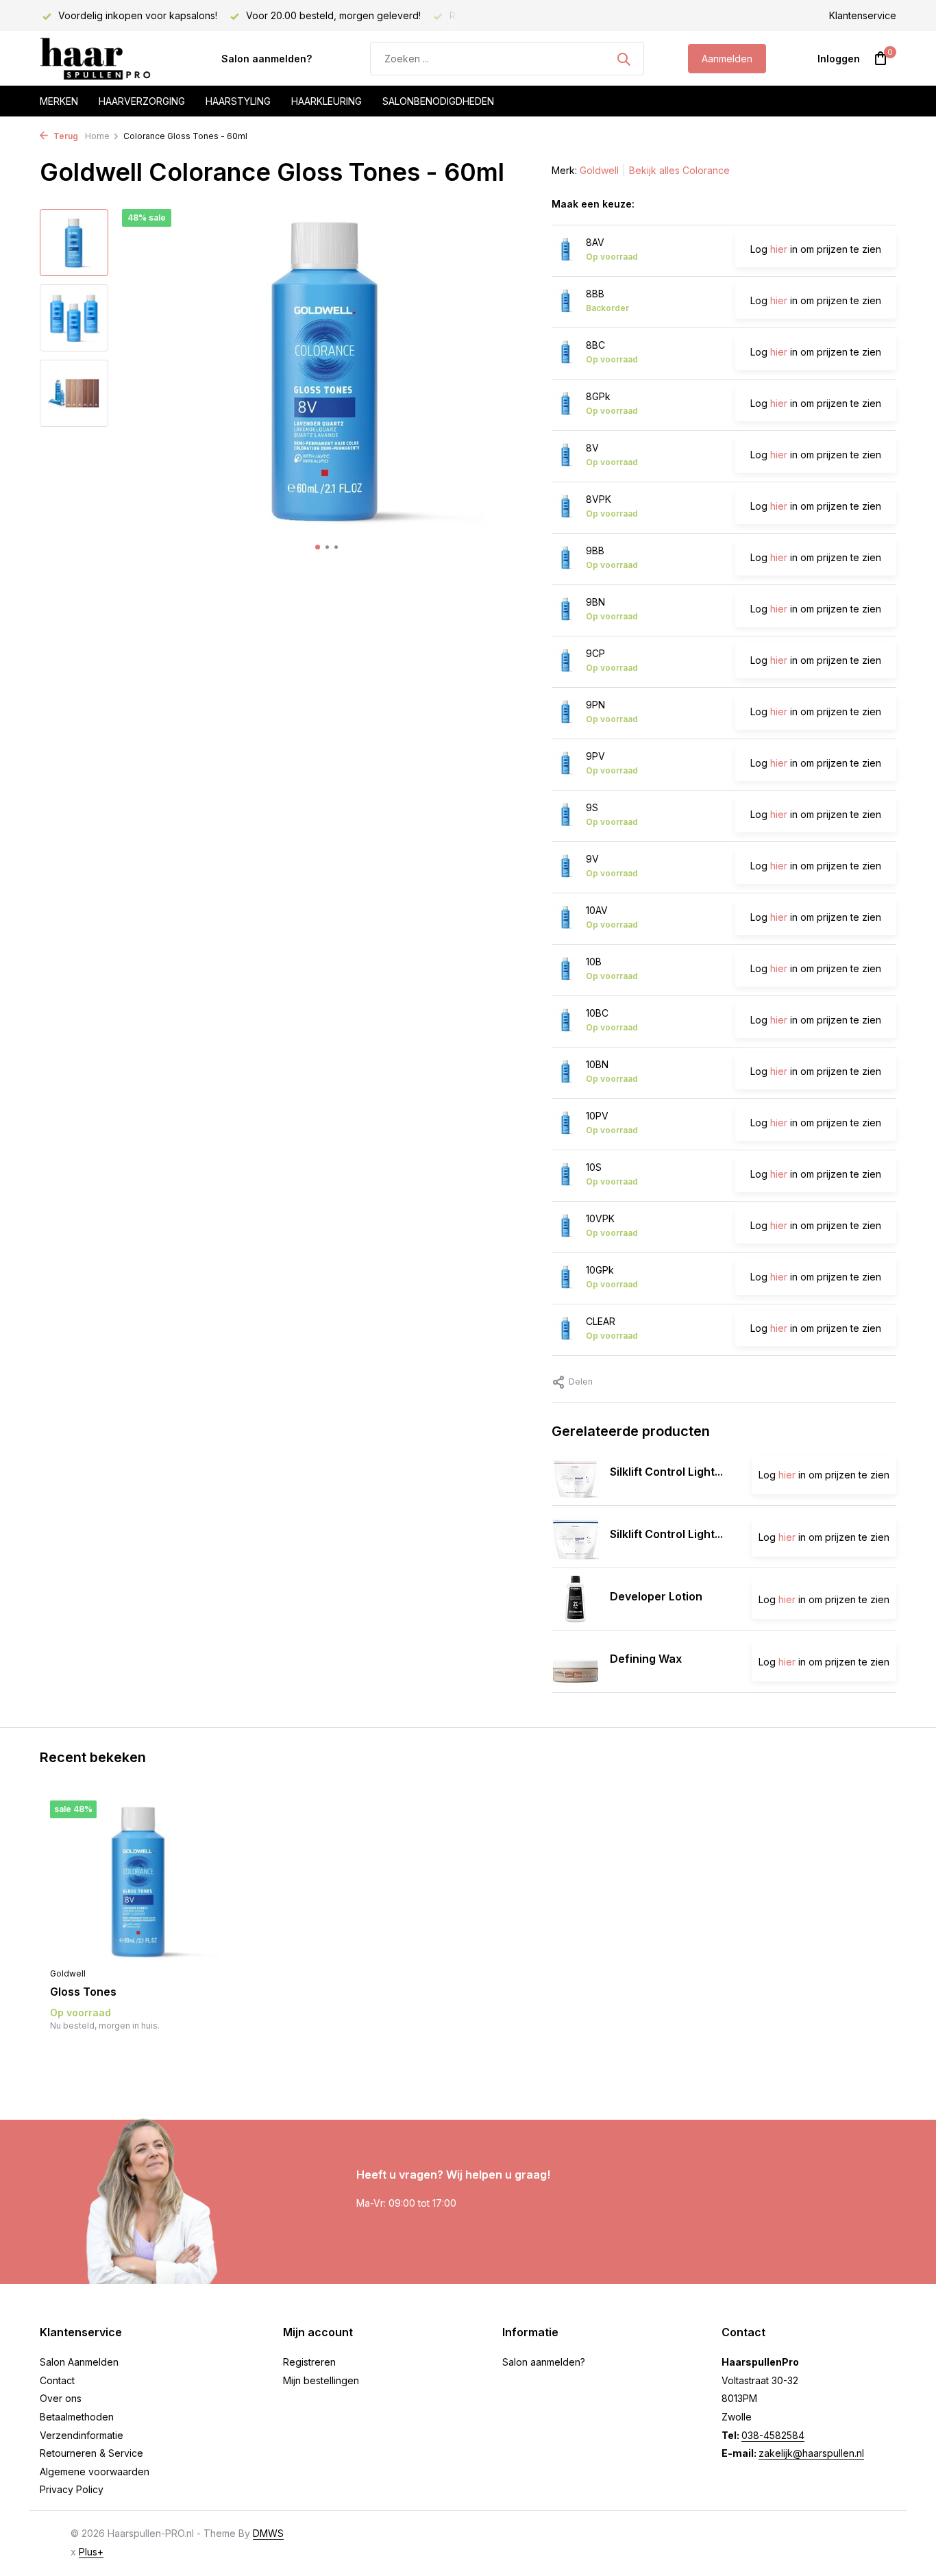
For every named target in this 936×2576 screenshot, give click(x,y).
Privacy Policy (72, 2489)
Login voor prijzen (139, 2054)
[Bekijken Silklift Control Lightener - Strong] (576, 1537)
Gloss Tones (83, 1992)
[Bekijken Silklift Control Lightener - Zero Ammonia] (576, 1474)
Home (97, 136)
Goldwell (599, 170)
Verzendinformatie (82, 2435)
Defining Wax (646, 1659)
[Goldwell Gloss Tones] (139, 1880)
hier (779, 249)
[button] (318, 547)
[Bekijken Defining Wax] (576, 1661)
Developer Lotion (656, 1596)
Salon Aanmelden (79, 2362)
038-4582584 (773, 2435)
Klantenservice (863, 15)
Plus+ (91, 2552)
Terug (65, 136)
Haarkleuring (327, 101)
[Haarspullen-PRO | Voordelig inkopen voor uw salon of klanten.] (108, 59)
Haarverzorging (142, 101)
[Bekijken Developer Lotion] (576, 1599)
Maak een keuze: (593, 204)
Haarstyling (238, 101)
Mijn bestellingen (321, 2380)
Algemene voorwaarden (95, 2472)
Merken (59, 101)
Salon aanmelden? (267, 59)
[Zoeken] (624, 59)
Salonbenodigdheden (438, 101)
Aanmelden (727, 59)
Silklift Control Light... (666, 1472)
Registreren (309, 2362)
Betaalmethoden (77, 2417)
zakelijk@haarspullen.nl (811, 2453)
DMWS (268, 2533)
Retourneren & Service (91, 2453)
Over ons (61, 2398)
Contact (57, 2380)
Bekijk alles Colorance (679, 170)
